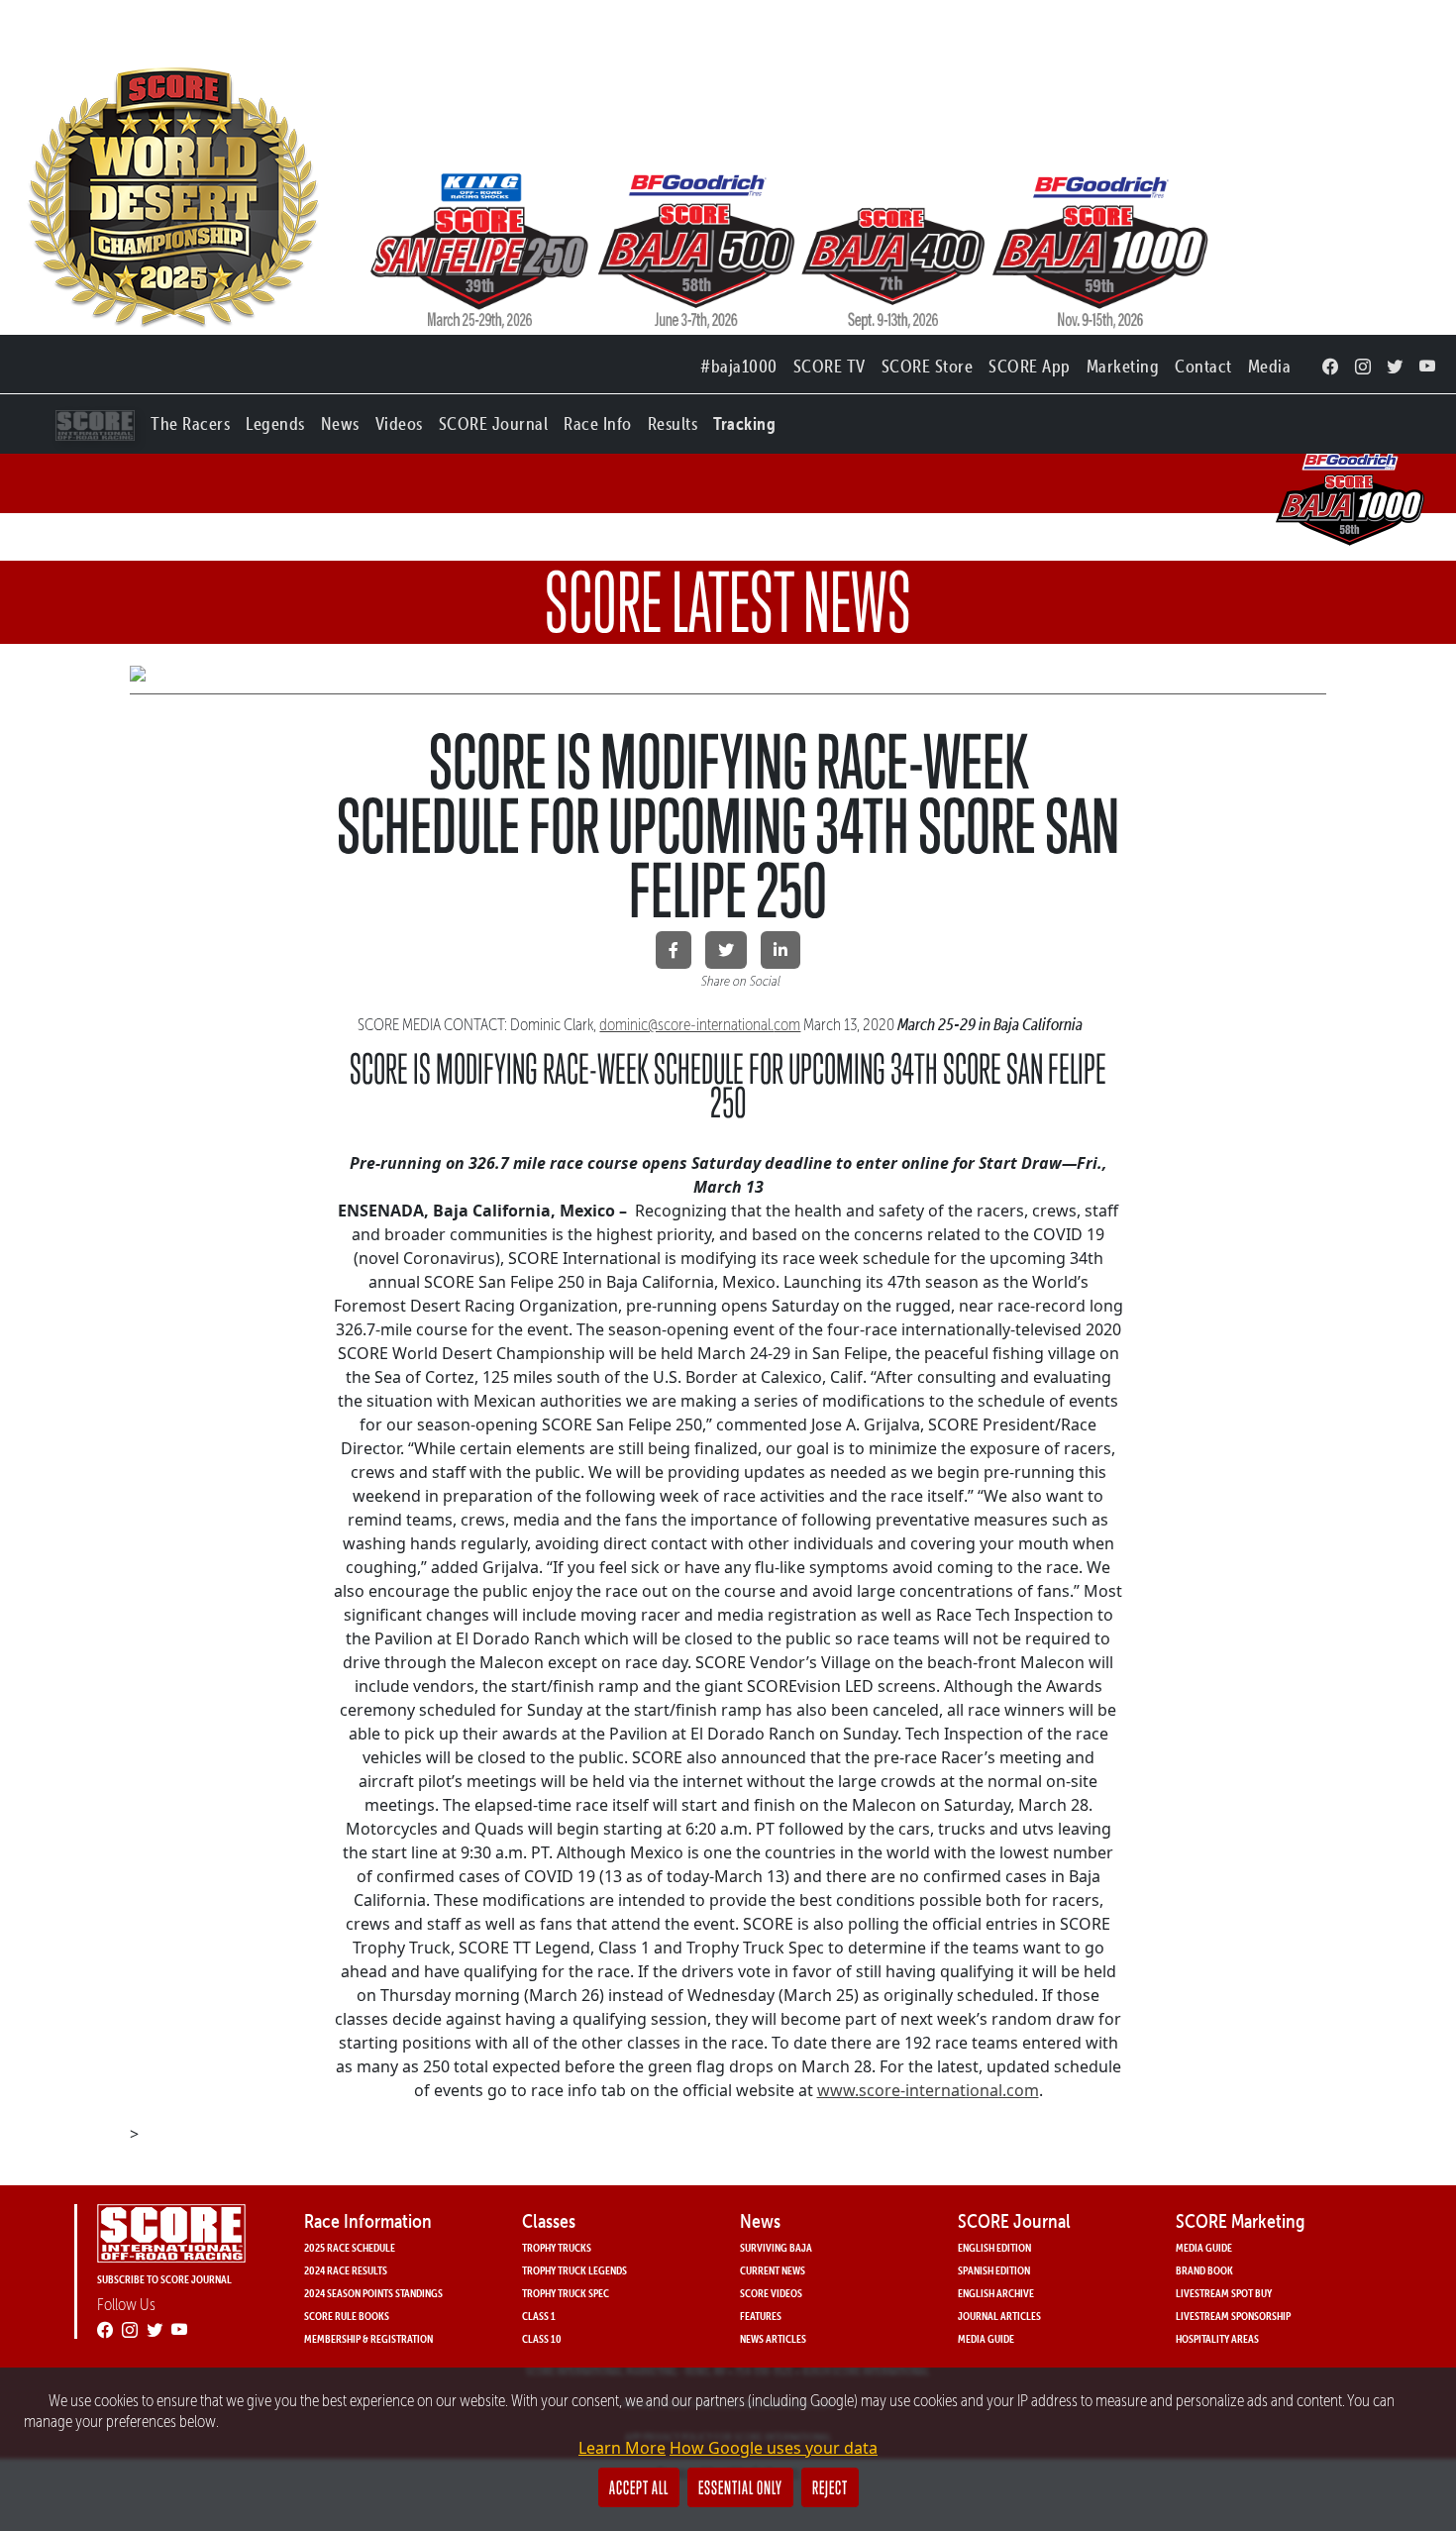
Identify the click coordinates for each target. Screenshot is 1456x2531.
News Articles (773, 2338)
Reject (830, 2487)
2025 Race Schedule (350, 2247)
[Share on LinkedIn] (780, 950)
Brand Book (1204, 2270)
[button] (190, 420)
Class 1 (539, 2316)
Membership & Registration (368, 2338)
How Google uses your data (774, 2448)
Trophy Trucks (557, 2247)
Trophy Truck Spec (566, 2293)
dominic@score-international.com (700, 1025)
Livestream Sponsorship (1233, 2316)
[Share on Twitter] (726, 950)
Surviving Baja (776, 2247)
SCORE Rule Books (347, 2316)
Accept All (639, 2487)
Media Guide (986, 2338)
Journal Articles (999, 2316)
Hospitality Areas (1217, 2338)
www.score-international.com (928, 2090)
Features (761, 2316)
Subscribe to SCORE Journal (164, 2279)
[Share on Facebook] (674, 950)
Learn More (622, 2448)
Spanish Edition (994, 2270)
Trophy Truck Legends (574, 2270)
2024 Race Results (346, 2270)
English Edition (994, 2247)
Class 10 (542, 2338)
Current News (773, 2270)
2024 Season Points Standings (373, 2293)
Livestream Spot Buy (1224, 2293)
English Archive (996, 2293)
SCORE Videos (771, 2293)
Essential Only (740, 2487)
